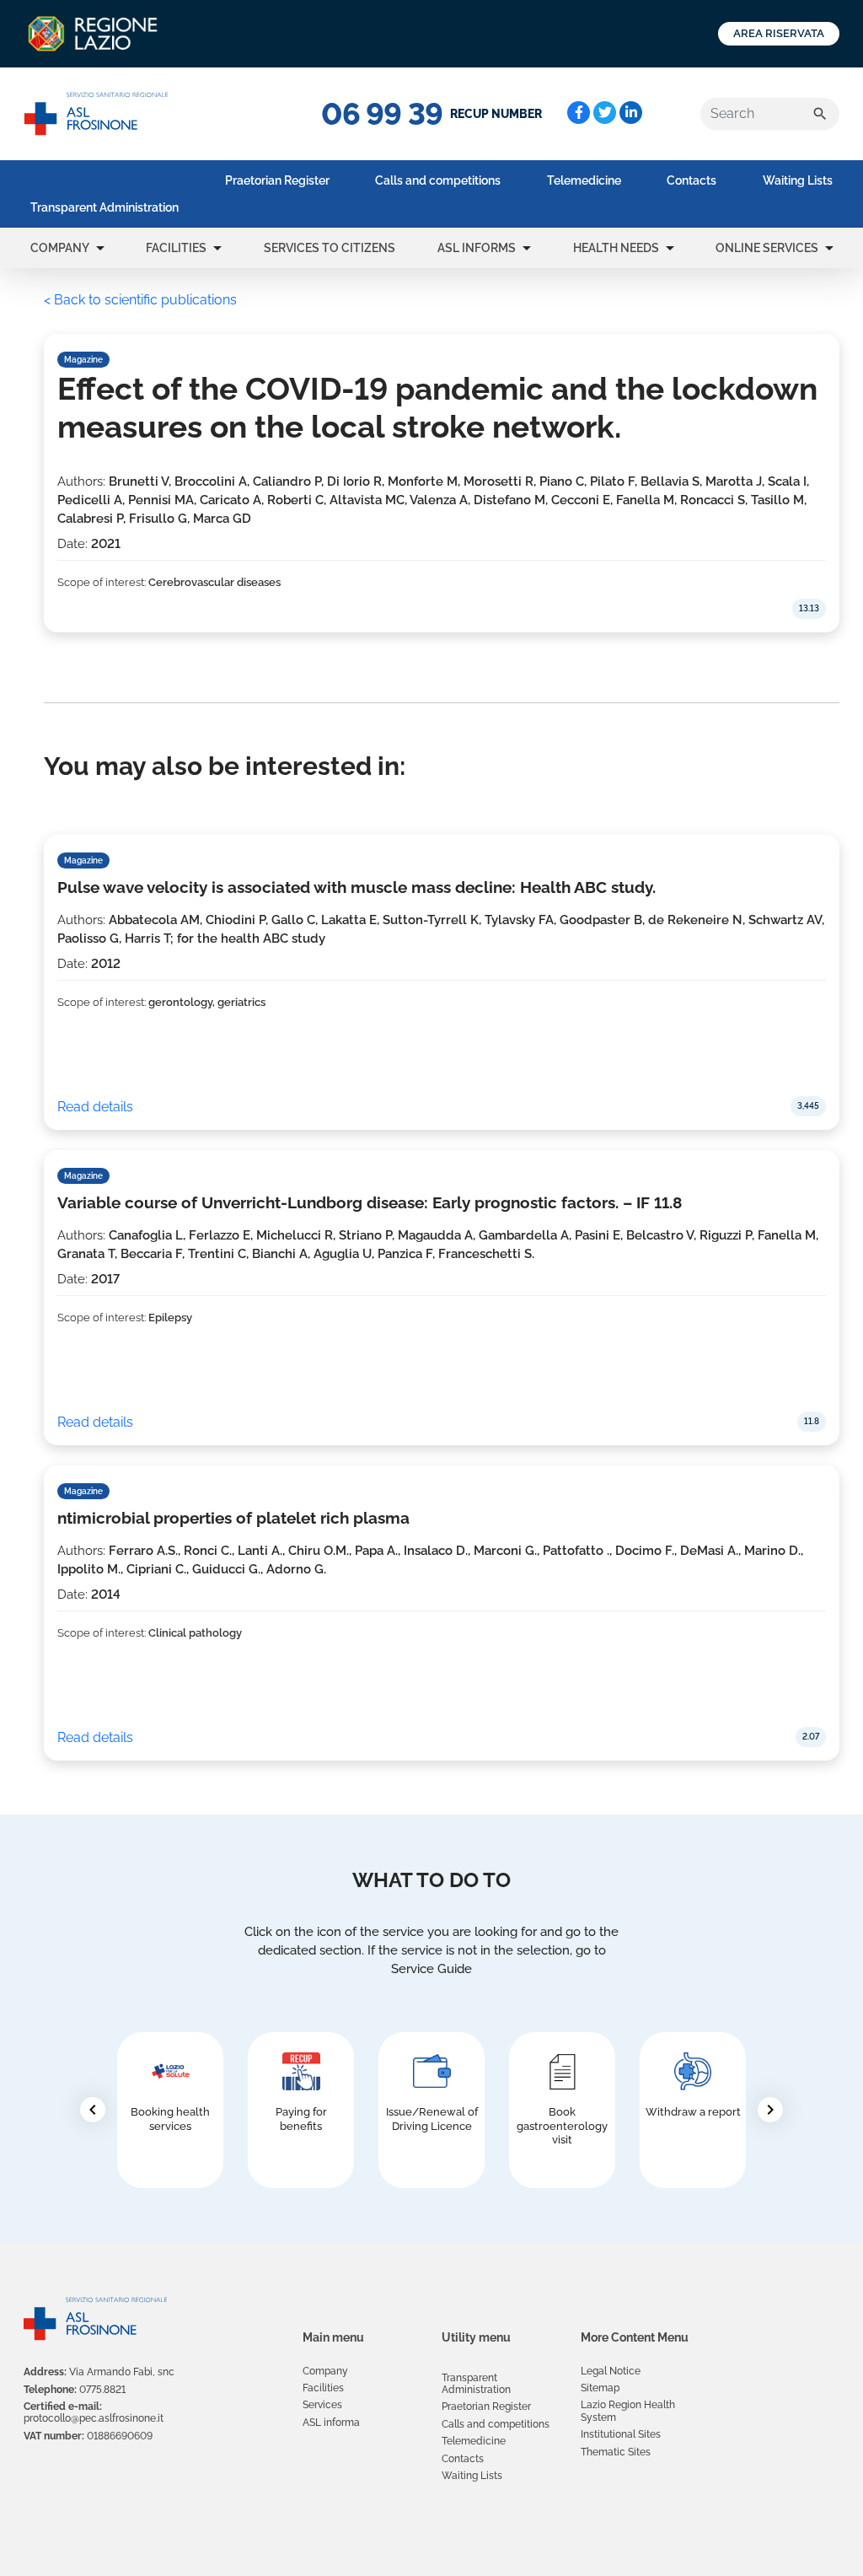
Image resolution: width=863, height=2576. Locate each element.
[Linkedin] (631, 113)
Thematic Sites (616, 2452)
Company (60, 248)
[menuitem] (105, 207)
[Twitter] (605, 113)
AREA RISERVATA (779, 33)
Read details (95, 1107)
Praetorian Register (277, 180)
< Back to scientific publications (140, 300)
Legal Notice (611, 2371)
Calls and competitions (438, 180)
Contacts (691, 180)
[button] (100, 248)
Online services (767, 248)
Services (322, 2405)
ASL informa (331, 2423)
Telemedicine (584, 180)
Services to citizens (330, 248)
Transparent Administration (105, 207)
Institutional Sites (621, 2434)
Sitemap (600, 2388)
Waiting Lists (798, 180)
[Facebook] (579, 113)
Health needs (616, 248)
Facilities (176, 248)
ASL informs (477, 248)
